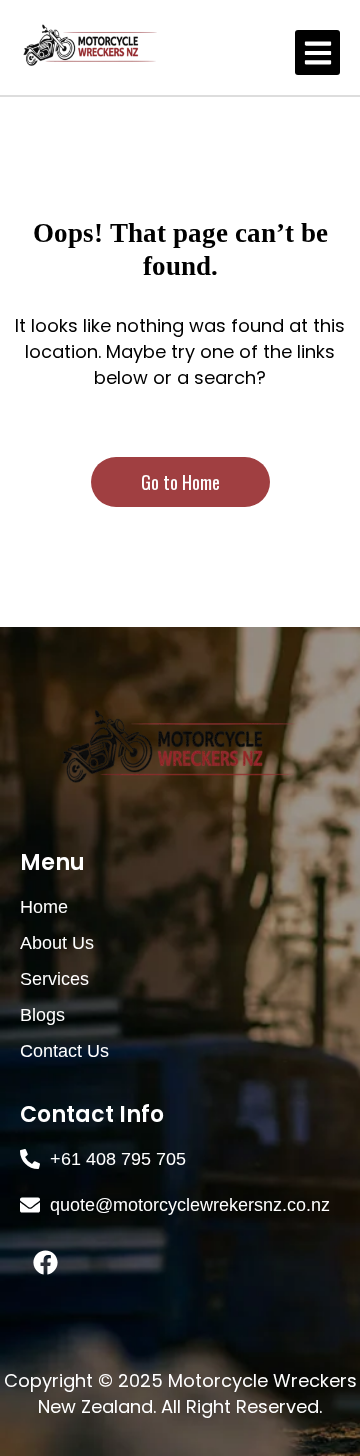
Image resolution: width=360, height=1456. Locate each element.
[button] (317, 52)
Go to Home (180, 482)
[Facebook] (45, 1263)
